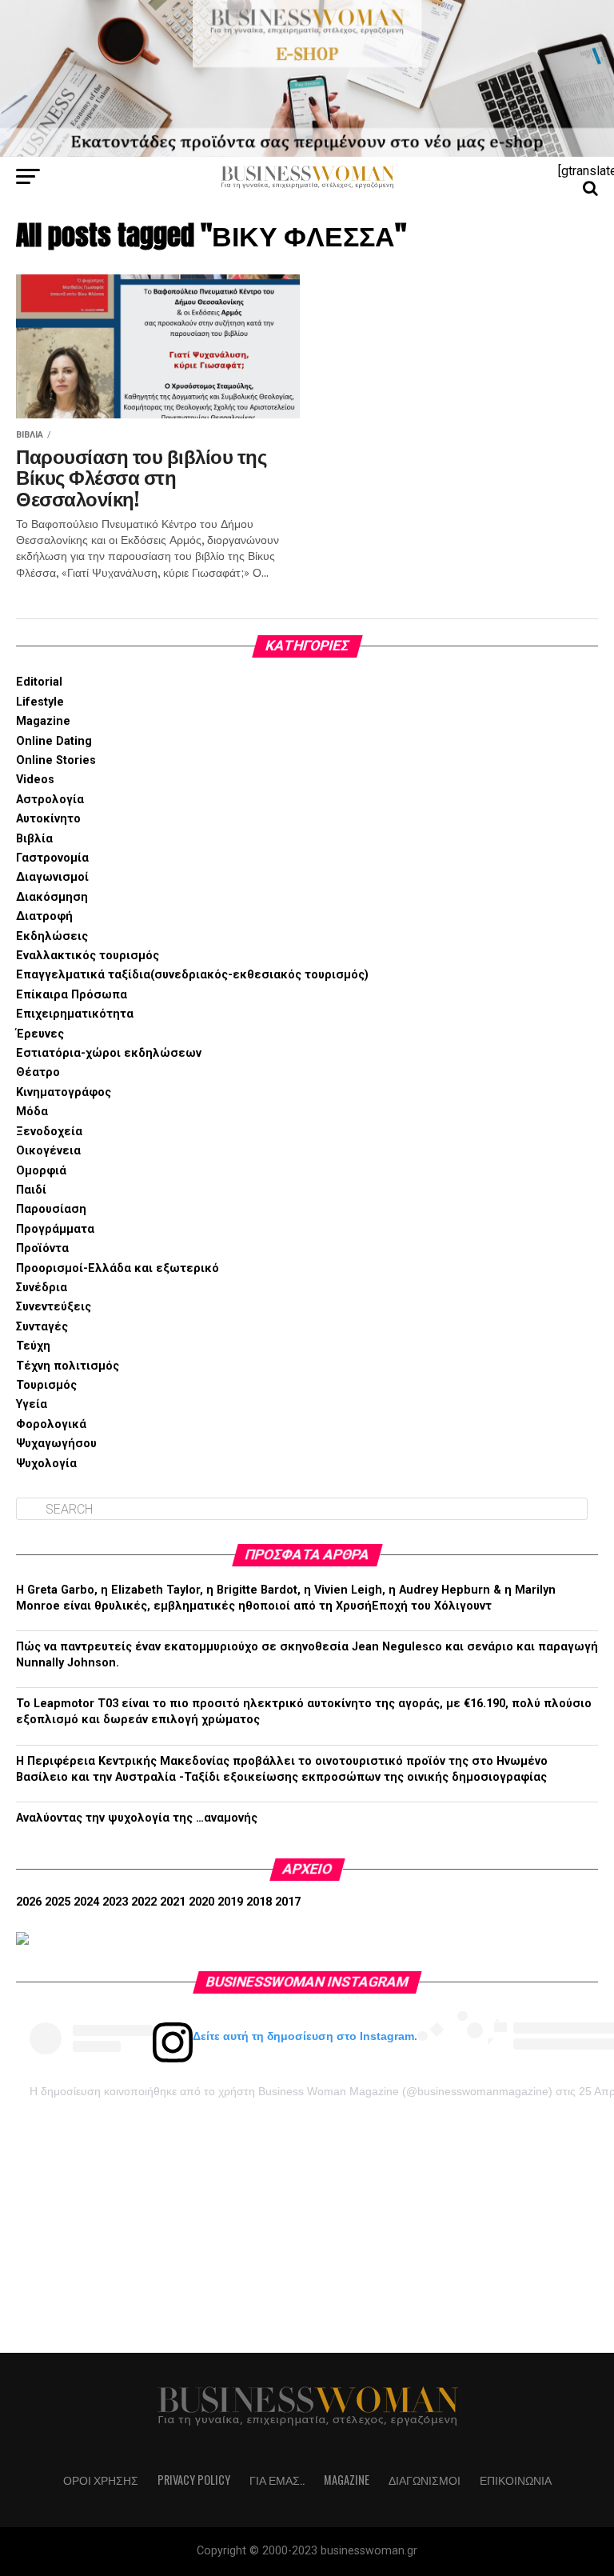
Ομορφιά (41, 1171)
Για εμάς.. (277, 2480)
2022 (144, 1902)
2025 (58, 1902)
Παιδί (31, 1190)
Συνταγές (42, 1327)
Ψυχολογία (46, 1464)
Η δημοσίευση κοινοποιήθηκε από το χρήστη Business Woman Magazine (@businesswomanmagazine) (291, 2091)
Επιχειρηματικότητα (75, 1014)
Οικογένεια (48, 1151)
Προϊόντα (42, 1248)
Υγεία (32, 1404)
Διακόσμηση (52, 897)
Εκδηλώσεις (52, 936)
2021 (173, 1902)
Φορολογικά (51, 1424)
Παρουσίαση (51, 1209)
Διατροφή (44, 916)
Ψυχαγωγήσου (56, 1444)
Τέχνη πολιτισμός (68, 1366)
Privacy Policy (194, 2480)
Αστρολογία (50, 800)
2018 (259, 1902)
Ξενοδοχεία (49, 1132)
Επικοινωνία (516, 2480)
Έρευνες (40, 1034)
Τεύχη (33, 1346)
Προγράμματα (55, 1229)
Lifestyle (40, 702)
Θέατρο (38, 1072)
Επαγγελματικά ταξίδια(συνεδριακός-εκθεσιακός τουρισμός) (192, 975)
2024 (86, 1902)
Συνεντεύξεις (54, 1307)
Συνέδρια (42, 1288)
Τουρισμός (46, 1385)
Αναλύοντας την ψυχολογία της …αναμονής (137, 1818)
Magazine (43, 721)
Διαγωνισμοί (52, 877)
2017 (288, 1902)
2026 (29, 1902)
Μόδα (32, 1112)
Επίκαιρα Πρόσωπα (72, 995)
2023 (115, 1902)
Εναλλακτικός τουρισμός (88, 956)
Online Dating (54, 741)
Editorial (39, 682)
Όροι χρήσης (101, 2480)
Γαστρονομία (52, 858)
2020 (201, 1902)
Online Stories (56, 760)
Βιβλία (34, 839)
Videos (35, 780)
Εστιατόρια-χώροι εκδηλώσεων (109, 1053)
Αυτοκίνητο (48, 819)
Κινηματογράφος (64, 1092)
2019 (230, 1902)
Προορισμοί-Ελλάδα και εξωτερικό (118, 1268)
